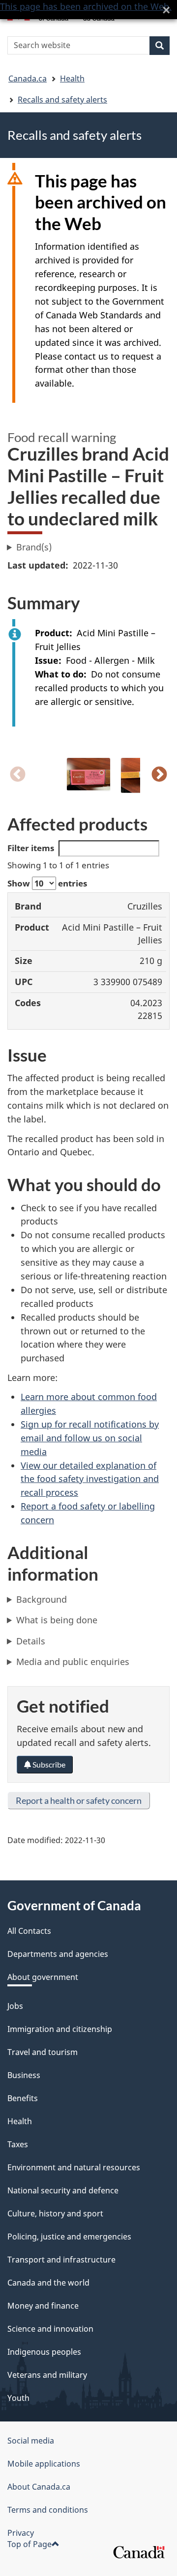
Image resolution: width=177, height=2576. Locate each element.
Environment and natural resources (74, 2167)
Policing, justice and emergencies (69, 2237)
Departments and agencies (58, 1954)
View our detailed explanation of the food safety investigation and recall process (90, 1479)
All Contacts (29, 1931)
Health (72, 78)
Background (42, 1599)
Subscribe (48, 1764)
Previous (18, 775)
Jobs (15, 2006)
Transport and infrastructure (61, 2260)
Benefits (23, 2098)
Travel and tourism (43, 2052)
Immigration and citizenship (60, 2029)
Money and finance (43, 2306)
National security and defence (63, 2190)
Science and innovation (50, 2329)
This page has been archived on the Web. (86, 6)
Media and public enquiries (73, 1662)
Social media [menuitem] (31, 2441)
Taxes (18, 2144)
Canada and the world (48, 2283)
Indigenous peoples (44, 2352)
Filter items (31, 848)
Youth (18, 2398)
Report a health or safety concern (79, 1800)
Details (31, 1641)
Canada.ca (28, 78)
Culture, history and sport (55, 2213)
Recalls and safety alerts (62, 100)
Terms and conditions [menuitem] (48, 2510)
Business (24, 2075)
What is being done (57, 1620)
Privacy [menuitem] (21, 2533)
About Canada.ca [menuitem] (39, 2487)
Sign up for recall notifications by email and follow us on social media (90, 1438)
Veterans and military (47, 2375)
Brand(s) (34, 547)
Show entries (47, 883)
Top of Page (29, 2544)
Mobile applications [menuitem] (44, 2464)
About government (43, 1977)
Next (159, 775)
